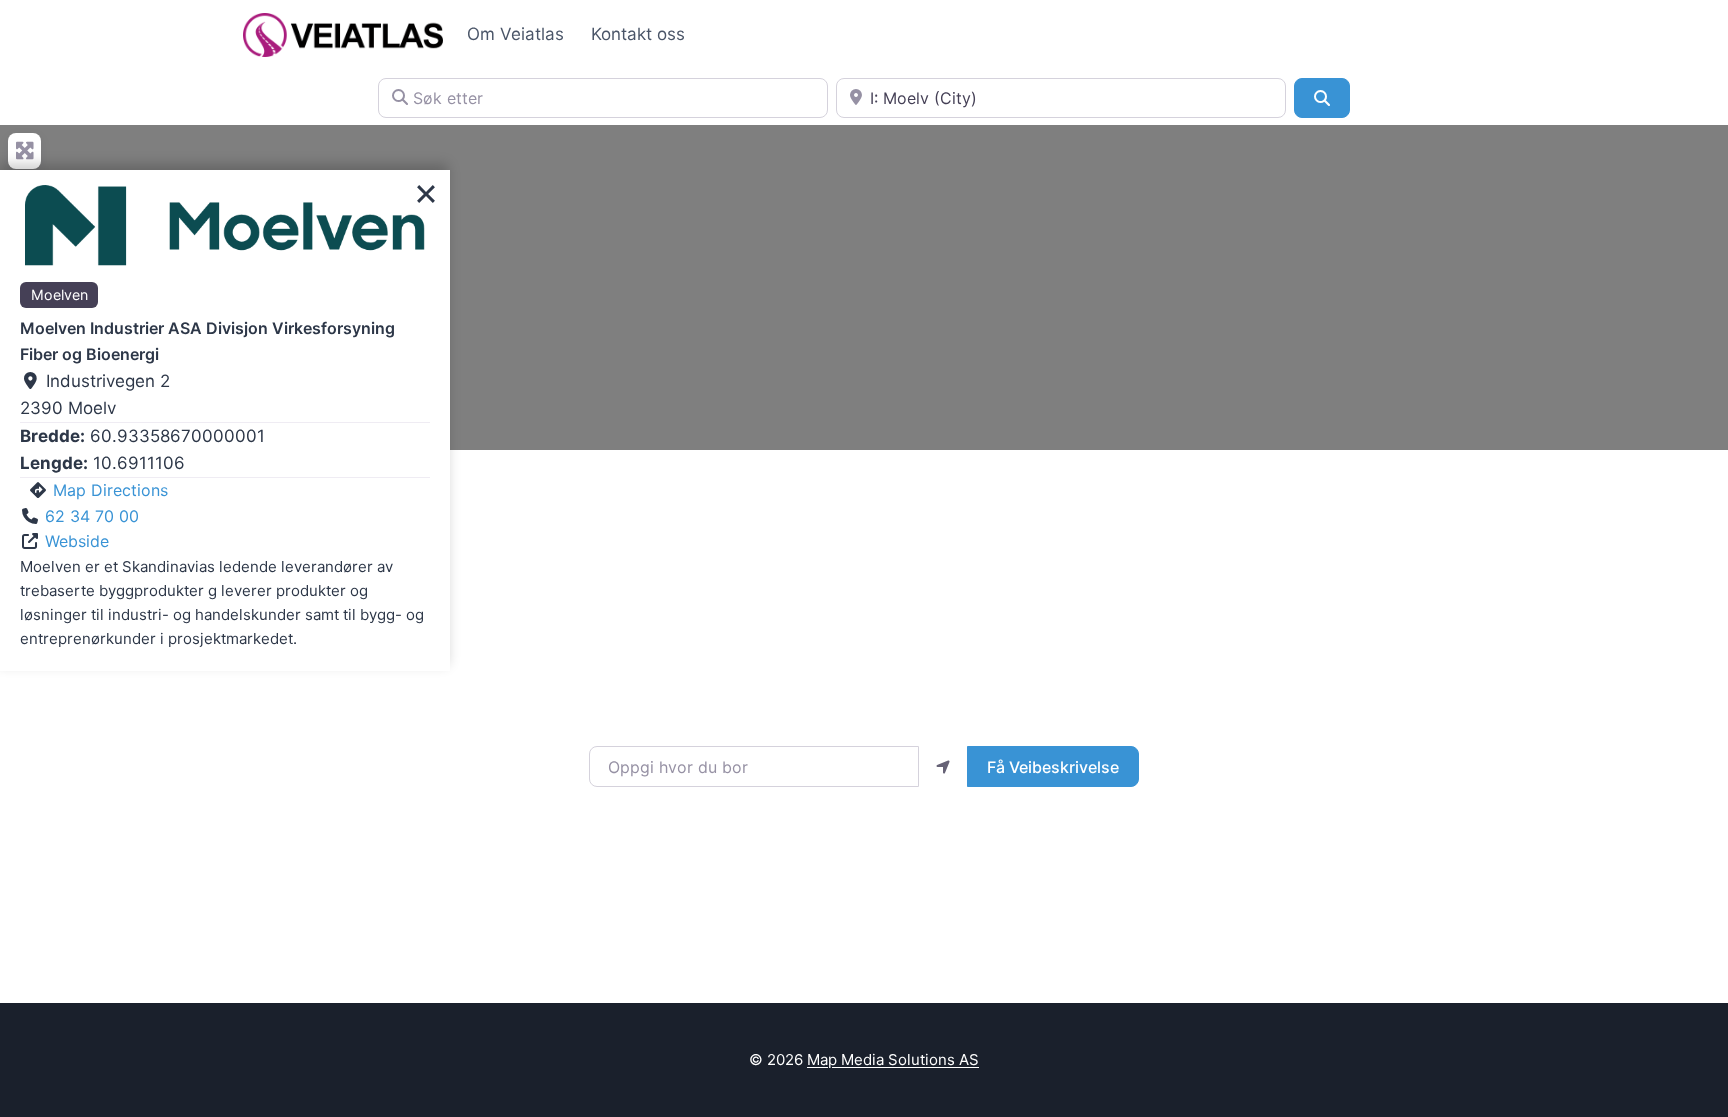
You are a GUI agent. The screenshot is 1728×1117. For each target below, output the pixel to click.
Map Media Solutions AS (893, 1059)
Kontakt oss (638, 34)
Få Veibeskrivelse (1053, 767)
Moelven (59, 294)
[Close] (426, 194)
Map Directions (110, 490)
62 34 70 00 (92, 516)
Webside (77, 541)
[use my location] (943, 766)
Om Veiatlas (515, 34)
